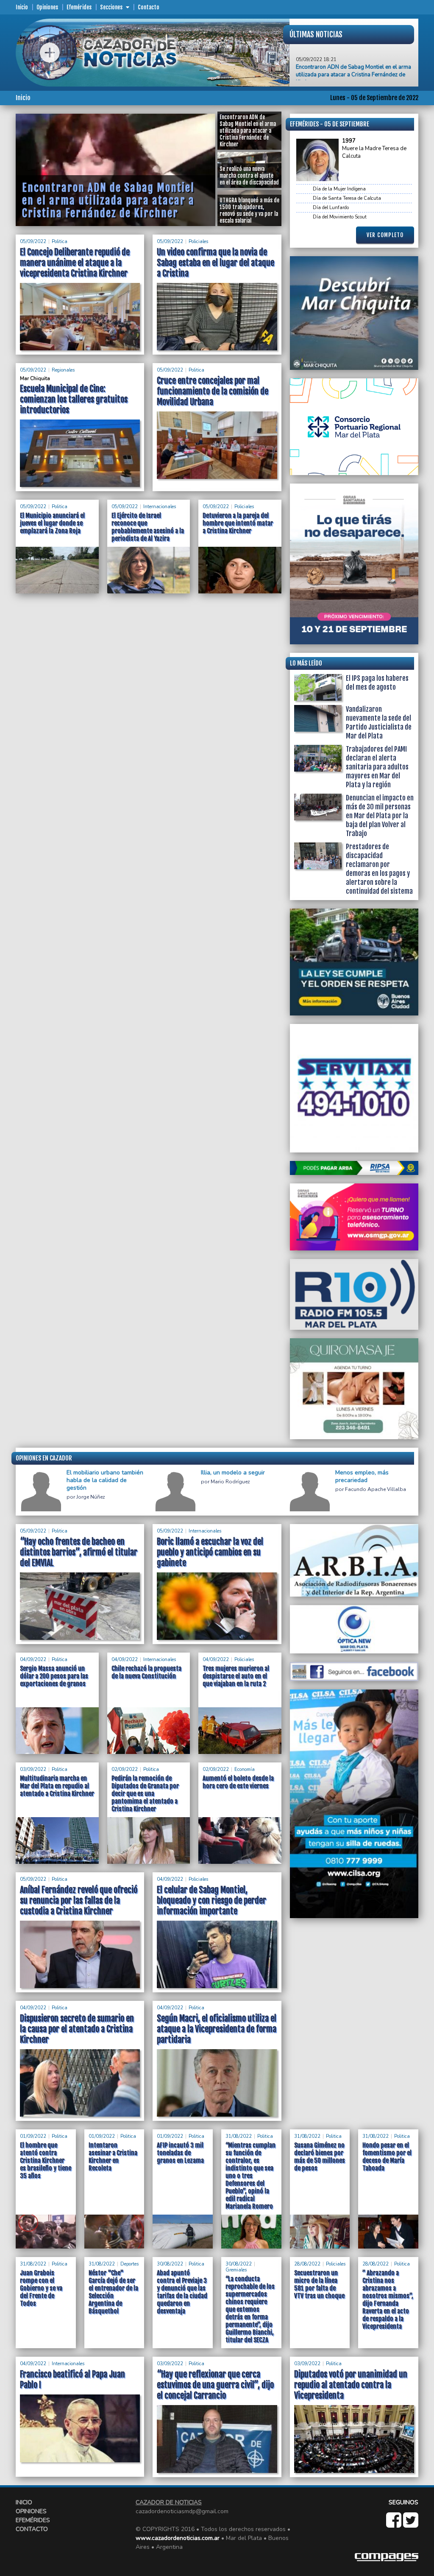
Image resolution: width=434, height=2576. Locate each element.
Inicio (22, 7)
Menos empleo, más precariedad (362, 1477)
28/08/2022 (307, 2264)
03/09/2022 (33, 1769)
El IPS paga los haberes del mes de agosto (377, 683)
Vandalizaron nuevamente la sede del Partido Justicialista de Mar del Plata (379, 723)
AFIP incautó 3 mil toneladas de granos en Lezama (180, 2153)
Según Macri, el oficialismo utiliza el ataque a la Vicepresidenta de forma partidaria (217, 2029)
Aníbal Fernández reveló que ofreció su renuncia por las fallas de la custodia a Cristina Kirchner (79, 1901)
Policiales (198, 242)
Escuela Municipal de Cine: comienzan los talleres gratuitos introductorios (74, 399)
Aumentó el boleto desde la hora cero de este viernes (238, 1782)
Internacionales (160, 507)
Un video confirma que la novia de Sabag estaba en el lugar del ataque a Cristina (216, 263)
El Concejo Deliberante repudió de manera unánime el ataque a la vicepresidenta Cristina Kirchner (75, 263)
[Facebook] (395, 2524)
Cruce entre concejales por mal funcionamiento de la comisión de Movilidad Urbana (213, 391)
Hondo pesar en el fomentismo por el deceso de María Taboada (387, 2157)
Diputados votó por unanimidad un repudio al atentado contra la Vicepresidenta (351, 2385)
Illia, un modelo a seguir (233, 1473)
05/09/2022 (33, 242)
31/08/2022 (239, 2136)
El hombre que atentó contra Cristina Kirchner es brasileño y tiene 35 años (46, 2161)
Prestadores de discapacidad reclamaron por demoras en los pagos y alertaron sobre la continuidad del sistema (379, 869)
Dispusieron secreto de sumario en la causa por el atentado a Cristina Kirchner (77, 2029)
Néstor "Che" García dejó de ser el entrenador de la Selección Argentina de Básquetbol (113, 2292)
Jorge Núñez (91, 1497)
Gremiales (236, 2270)
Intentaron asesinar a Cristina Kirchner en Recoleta (113, 2157)
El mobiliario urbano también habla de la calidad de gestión (105, 1480)
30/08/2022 (170, 2264)
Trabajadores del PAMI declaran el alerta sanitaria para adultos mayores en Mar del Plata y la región (377, 767)
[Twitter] (411, 2524)
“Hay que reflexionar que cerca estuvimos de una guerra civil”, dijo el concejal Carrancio (215, 2385)
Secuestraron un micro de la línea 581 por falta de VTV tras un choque (319, 2284)
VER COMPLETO (385, 235)
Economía (245, 1769)
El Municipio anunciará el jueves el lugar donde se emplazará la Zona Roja (52, 523)
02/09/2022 (125, 1769)
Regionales (63, 370)
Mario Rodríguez (230, 1482)
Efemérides (79, 7)
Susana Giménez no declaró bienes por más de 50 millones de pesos (320, 2157)
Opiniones (47, 7)
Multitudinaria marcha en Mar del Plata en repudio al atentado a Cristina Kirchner (57, 1786)
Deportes (129, 2264)
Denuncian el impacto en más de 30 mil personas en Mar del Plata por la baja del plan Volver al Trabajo (380, 816)
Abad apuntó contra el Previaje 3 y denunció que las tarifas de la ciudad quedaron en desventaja (182, 2292)
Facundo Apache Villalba (376, 1489)
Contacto (149, 7)
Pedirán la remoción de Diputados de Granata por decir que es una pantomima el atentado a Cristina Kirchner (145, 1794)
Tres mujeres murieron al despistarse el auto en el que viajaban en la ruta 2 (236, 1676)
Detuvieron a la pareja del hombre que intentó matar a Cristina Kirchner (238, 523)
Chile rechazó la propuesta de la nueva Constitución (146, 1672)
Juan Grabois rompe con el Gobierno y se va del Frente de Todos (41, 2288)
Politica (60, 242)
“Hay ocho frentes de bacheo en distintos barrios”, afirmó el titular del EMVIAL (79, 1552)
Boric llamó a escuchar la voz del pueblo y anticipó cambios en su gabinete (210, 1552)
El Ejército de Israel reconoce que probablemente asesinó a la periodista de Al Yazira (148, 527)
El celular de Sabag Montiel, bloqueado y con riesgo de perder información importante (211, 1901)
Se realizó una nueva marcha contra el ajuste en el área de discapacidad (351, 76)
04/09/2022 (33, 1660)
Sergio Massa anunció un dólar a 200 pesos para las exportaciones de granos (54, 1676)
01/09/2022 (33, 2136)
